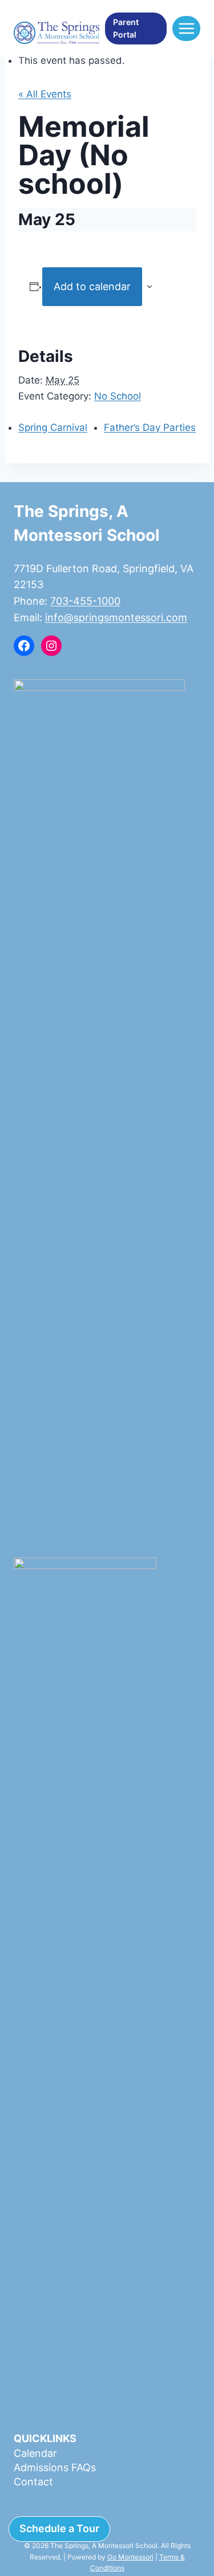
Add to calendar (92, 286)
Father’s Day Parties (150, 427)
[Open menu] (186, 28)
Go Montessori (130, 2557)
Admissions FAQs (55, 2467)
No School (118, 396)
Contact (33, 2482)
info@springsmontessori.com (116, 617)
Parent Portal (126, 28)
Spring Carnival (53, 427)
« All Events (45, 94)
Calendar (35, 2453)
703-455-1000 (85, 601)
